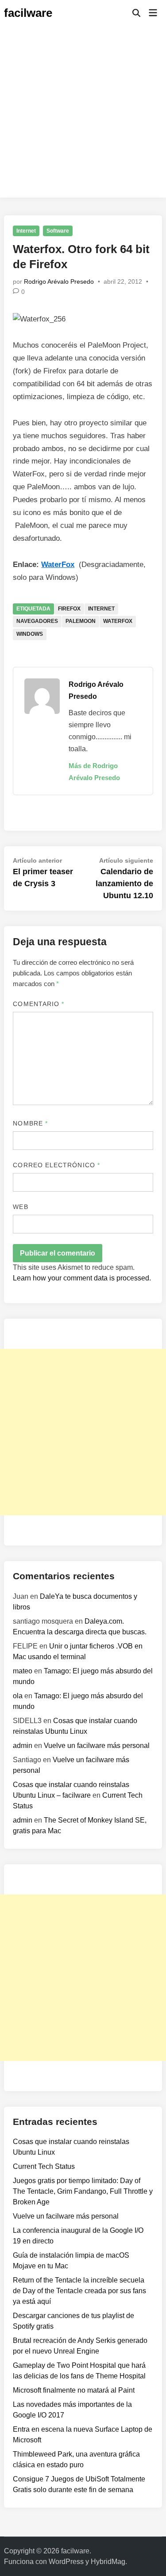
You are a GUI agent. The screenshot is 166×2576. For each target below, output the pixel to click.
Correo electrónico (56, 1165)
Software (58, 231)
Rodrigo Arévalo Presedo (59, 281)
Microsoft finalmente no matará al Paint (74, 2390)
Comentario (39, 1004)
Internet (26, 231)
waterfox (118, 621)
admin (23, 1746)
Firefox (69, 609)
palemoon (81, 621)
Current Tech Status (44, 2166)
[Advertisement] (83, 114)
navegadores (37, 621)
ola (18, 1696)
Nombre (30, 1123)
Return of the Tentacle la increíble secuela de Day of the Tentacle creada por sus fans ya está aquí (79, 2291)
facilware (28, 13)
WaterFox (58, 565)
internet (101, 609)
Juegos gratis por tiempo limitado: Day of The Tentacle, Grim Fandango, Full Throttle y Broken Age (83, 2191)
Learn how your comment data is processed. (82, 1278)
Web (20, 1207)
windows (30, 634)
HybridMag (108, 2562)
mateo (23, 1671)
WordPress (66, 2562)
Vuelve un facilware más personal (97, 1746)
